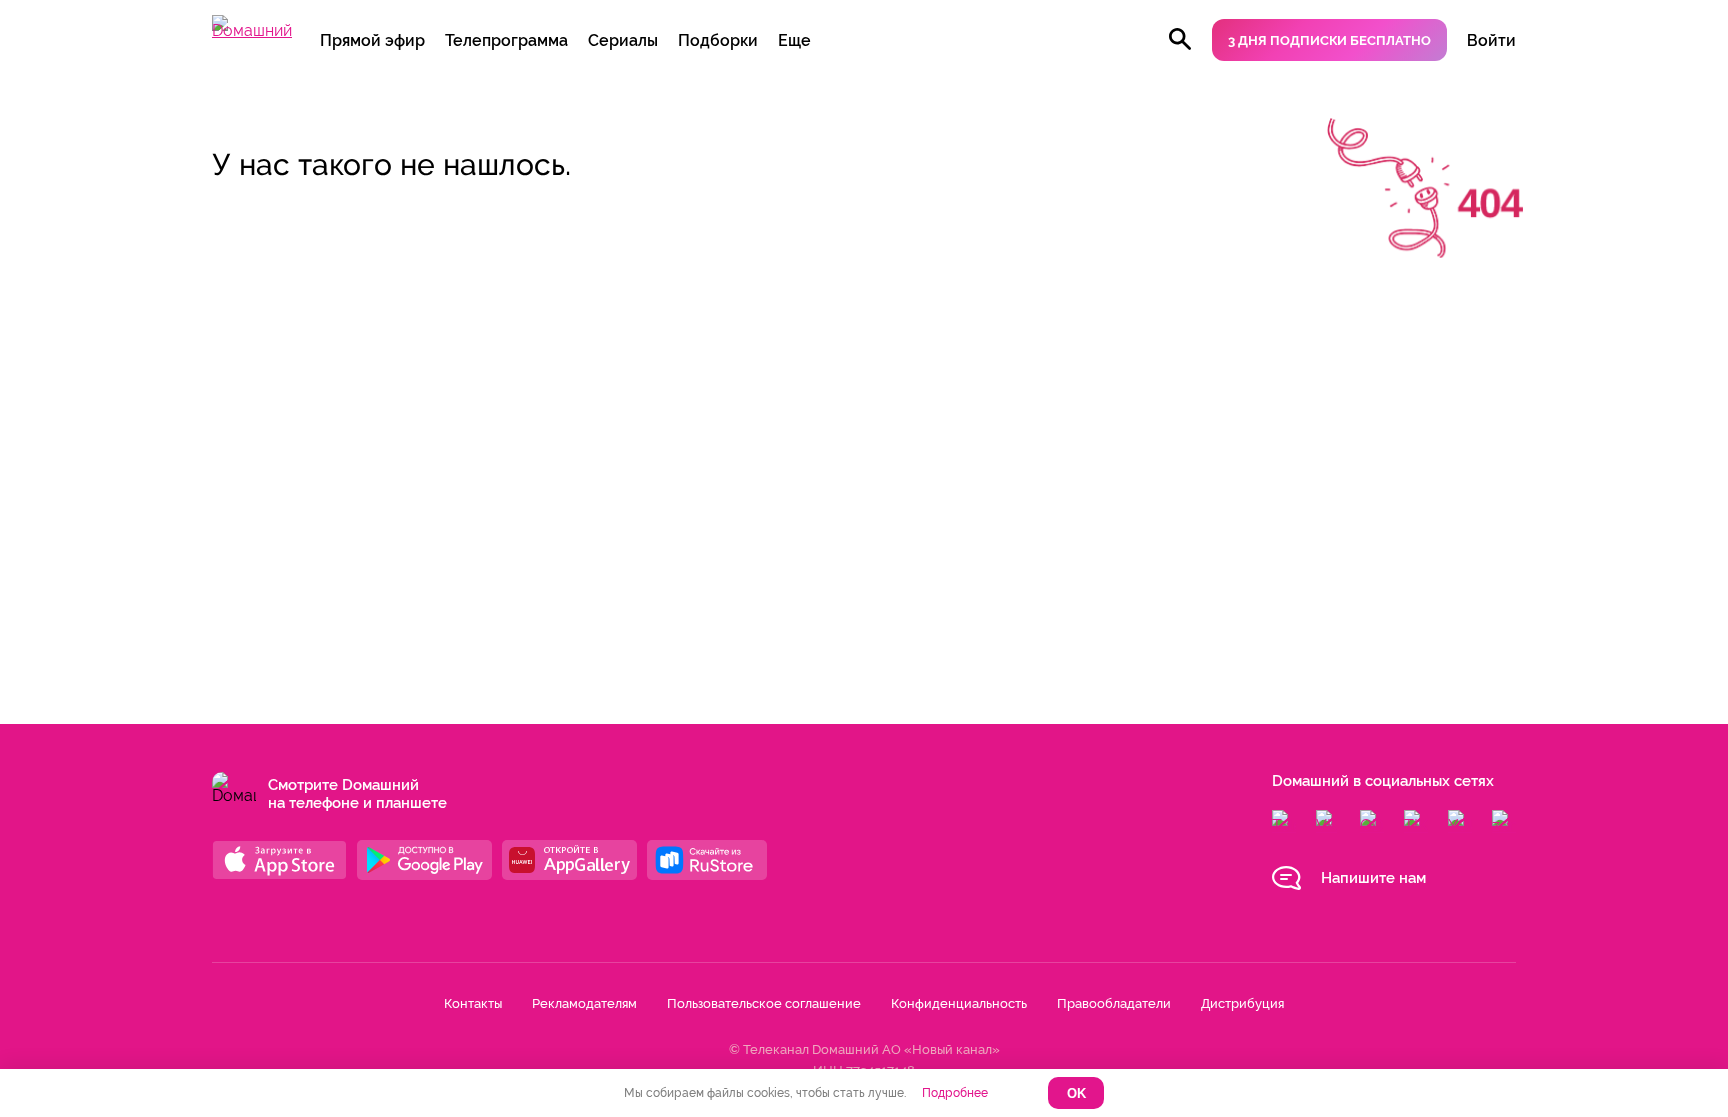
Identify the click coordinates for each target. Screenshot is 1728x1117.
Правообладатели (1114, 1003)
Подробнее (955, 1093)
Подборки (718, 40)
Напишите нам (1373, 878)
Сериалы (623, 40)
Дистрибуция (1242, 1003)
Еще (794, 40)
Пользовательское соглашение (764, 1003)
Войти (1491, 40)
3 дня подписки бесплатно (1329, 40)
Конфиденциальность (959, 1003)
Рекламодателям (584, 1003)
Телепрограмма (506, 40)
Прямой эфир (372, 40)
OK (1076, 1093)
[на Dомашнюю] (252, 30)
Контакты (473, 1003)
